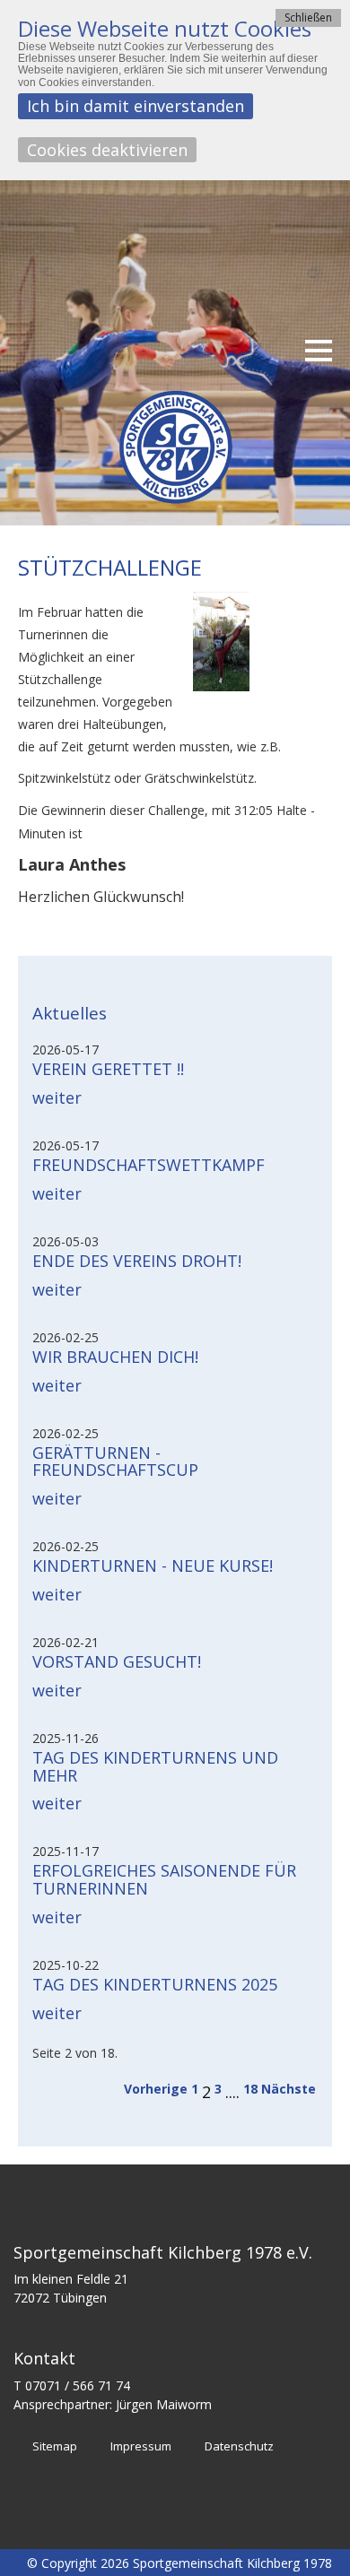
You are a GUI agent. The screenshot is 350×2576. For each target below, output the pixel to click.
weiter (57, 1097)
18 (250, 2089)
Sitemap (55, 2446)
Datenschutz (239, 2446)
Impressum (141, 2446)
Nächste (289, 2089)
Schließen (308, 17)
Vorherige (156, 2089)
